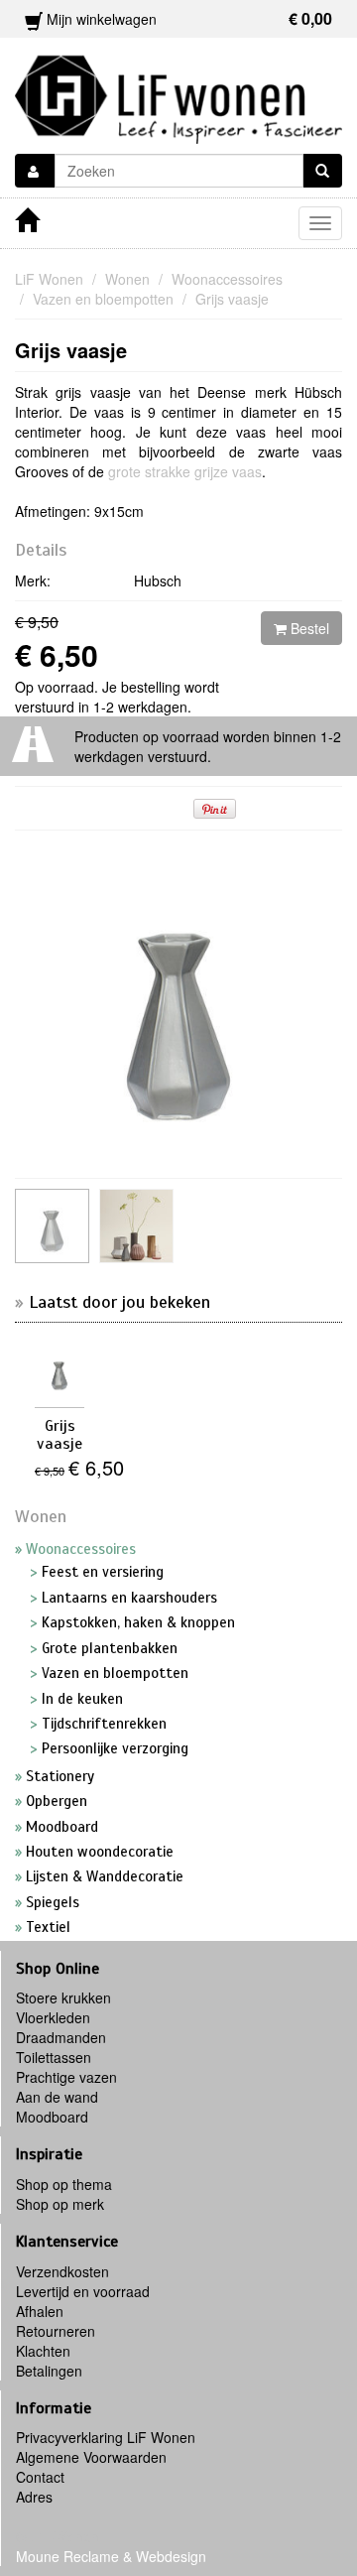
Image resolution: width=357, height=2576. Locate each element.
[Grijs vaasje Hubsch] (136, 1226)
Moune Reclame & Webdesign (111, 2556)
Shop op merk (60, 2204)
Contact (40, 2477)
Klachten (43, 2351)
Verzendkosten (62, 2271)
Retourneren (56, 2331)
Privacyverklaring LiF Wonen (106, 2437)
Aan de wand (57, 2097)
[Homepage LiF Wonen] (178, 93)
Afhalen (40, 2311)
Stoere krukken (63, 1997)
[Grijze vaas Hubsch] (52, 1226)
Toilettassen (54, 2057)
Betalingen (49, 2371)
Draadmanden (61, 2037)
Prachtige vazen (66, 2077)
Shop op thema (64, 2184)
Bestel (308, 628)
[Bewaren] (35, 171)
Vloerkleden (53, 2017)
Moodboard (52, 2117)
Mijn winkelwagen (187, 18)
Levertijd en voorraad (83, 2291)
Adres (34, 2497)
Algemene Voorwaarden (91, 2457)
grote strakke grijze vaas (185, 471)
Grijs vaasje (71, 350)
